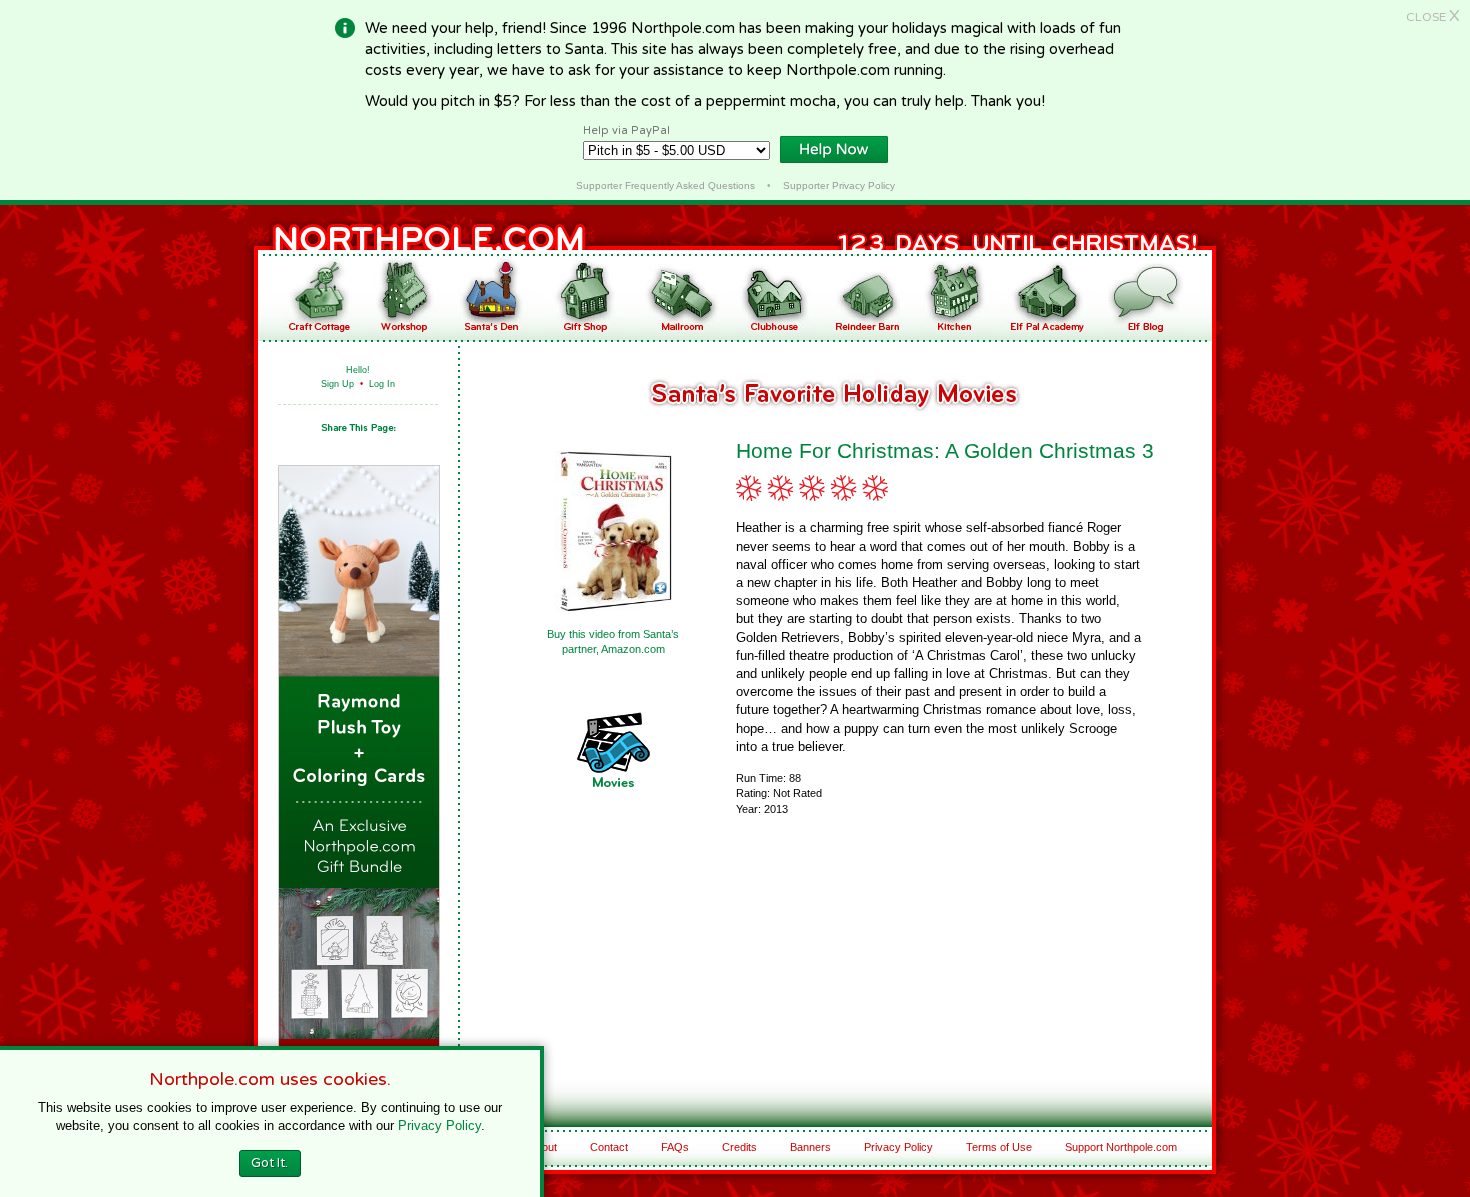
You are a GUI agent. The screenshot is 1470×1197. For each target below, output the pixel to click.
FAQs (675, 1147)
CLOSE (1433, 17)
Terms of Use (999, 1147)
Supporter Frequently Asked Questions (665, 185)
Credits (739, 1147)
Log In (382, 384)
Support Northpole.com (1121, 1147)
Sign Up (337, 384)
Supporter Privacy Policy (839, 185)
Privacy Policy (898, 1147)
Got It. (269, 1163)
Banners (810, 1147)
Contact (609, 1147)
